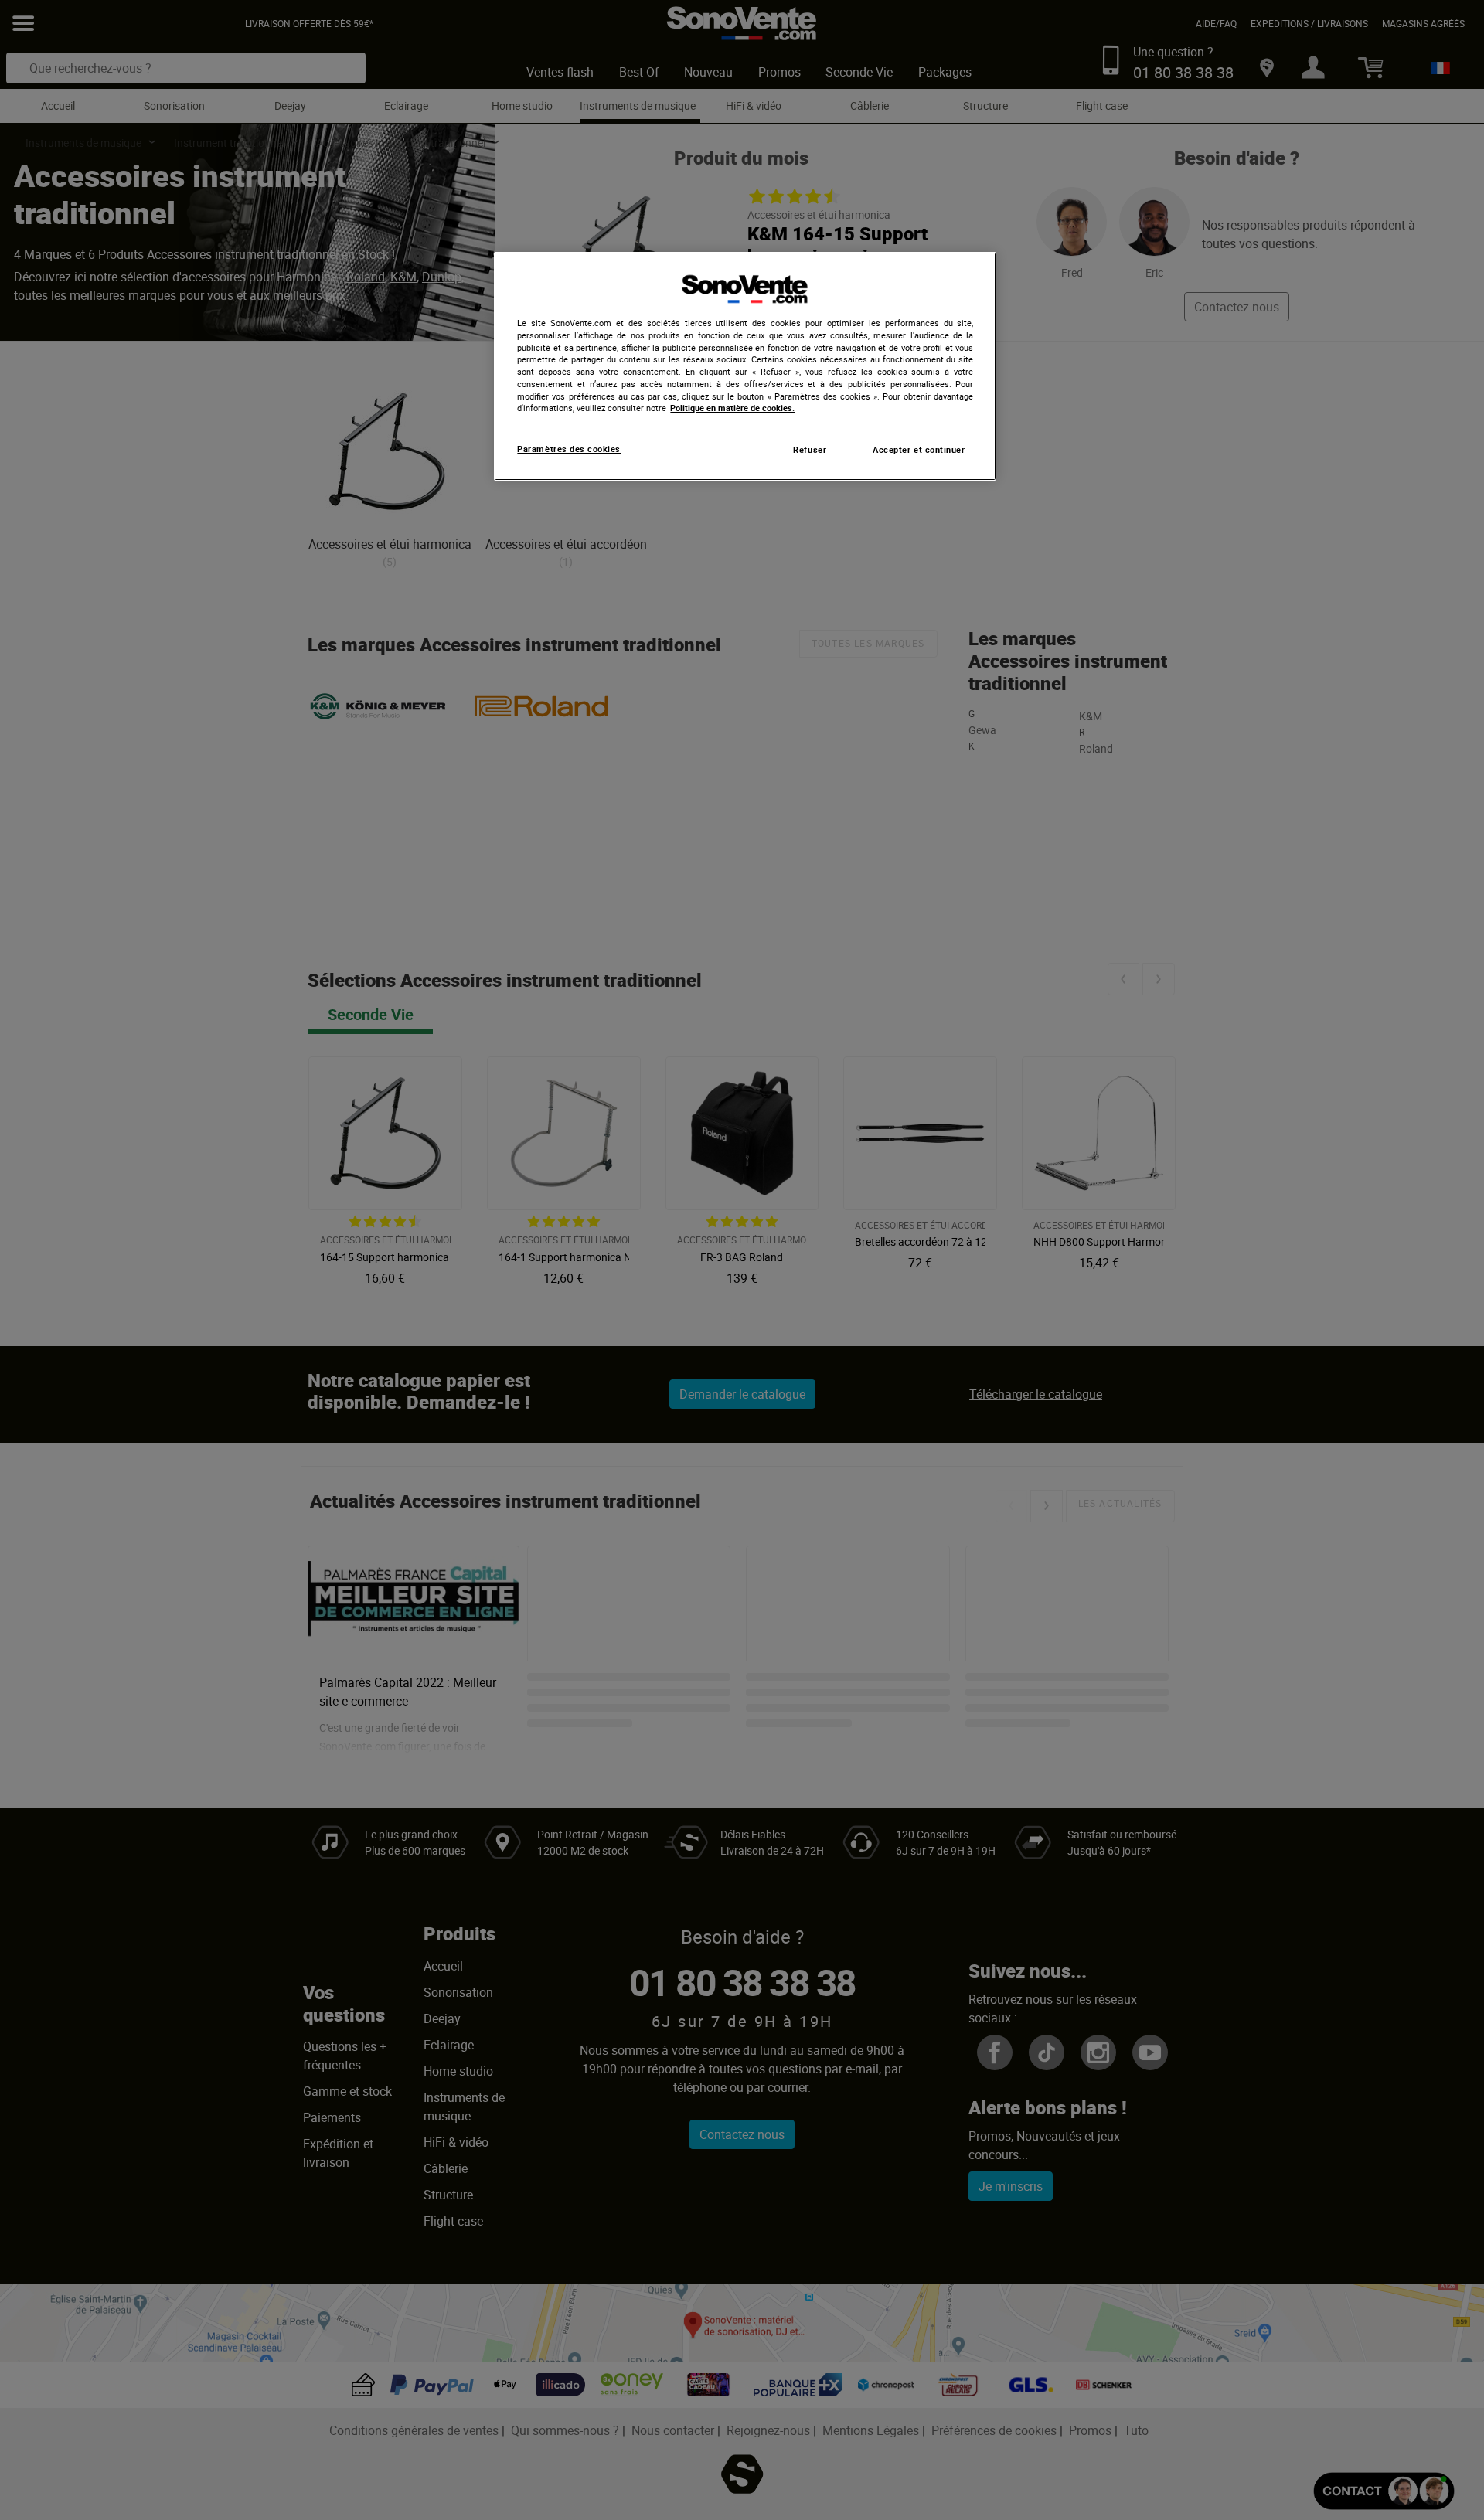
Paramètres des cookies (569, 449)
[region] (745, 366)
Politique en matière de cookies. (732, 408)
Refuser (810, 450)
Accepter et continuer (919, 450)
